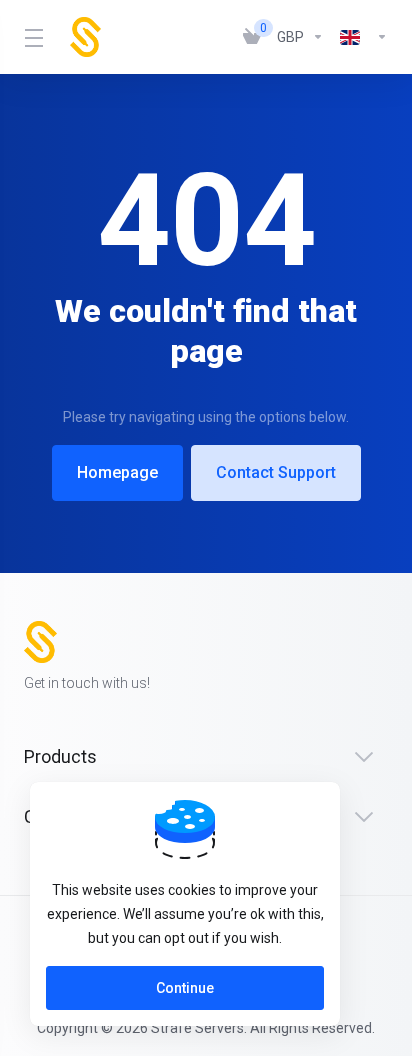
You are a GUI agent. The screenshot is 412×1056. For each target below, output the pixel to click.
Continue (185, 988)
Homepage (117, 472)
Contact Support (276, 472)
